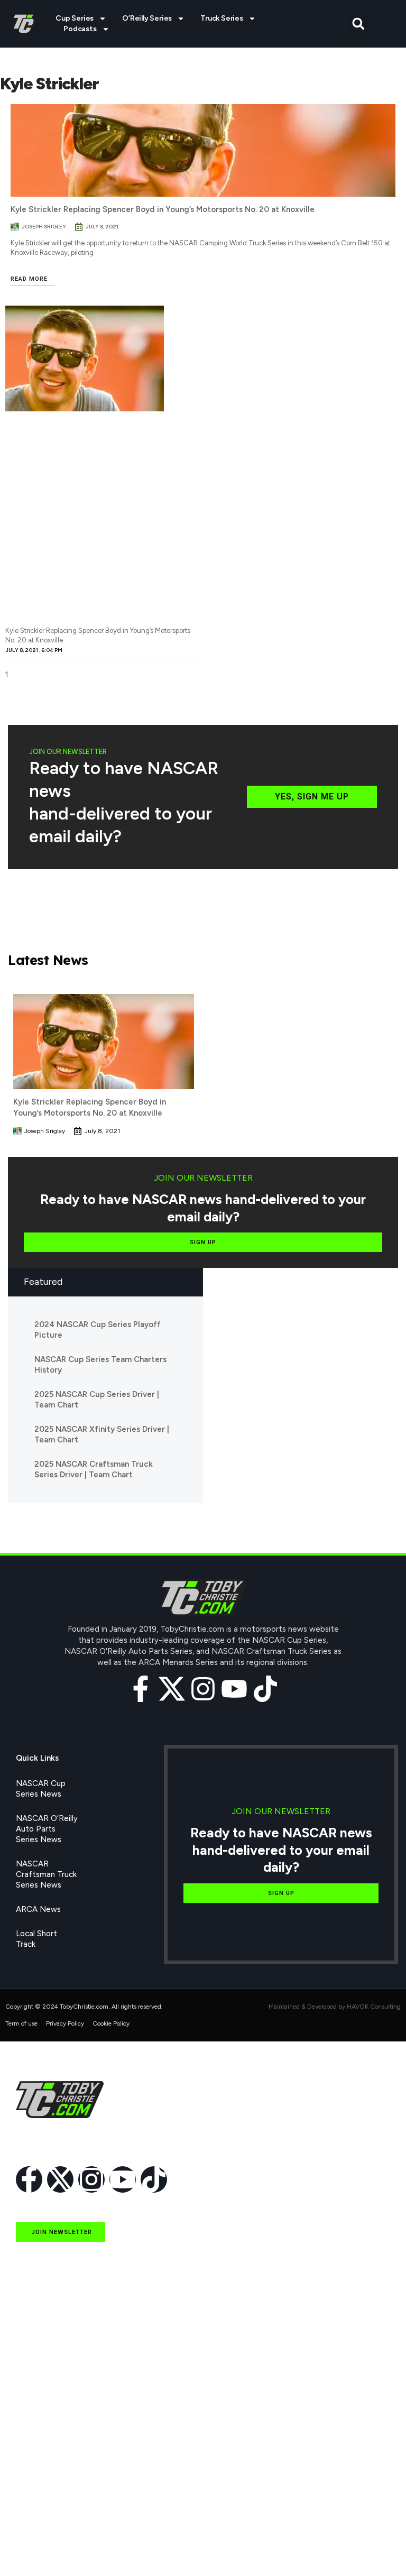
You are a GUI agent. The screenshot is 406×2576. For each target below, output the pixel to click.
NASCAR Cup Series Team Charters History (100, 1365)
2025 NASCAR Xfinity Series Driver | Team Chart (102, 1434)
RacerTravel (38, 2524)
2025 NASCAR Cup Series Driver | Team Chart (97, 1400)
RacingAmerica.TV (49, 2475)
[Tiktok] (265, 1689)
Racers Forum (41, 2548)
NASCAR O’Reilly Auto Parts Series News (47, 1829)
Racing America (44, 2451)
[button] (359, 24)
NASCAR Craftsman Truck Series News (46, 1874)
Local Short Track (36, 1939)
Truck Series (222, 18)
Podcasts (80, 29)
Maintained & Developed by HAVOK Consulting (335, 2007)
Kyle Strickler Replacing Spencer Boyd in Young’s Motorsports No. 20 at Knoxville (163, 209)
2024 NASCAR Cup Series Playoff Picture (98, 1330)
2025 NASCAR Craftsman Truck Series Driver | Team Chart (94, 1469)
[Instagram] (203, 1689)
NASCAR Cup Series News (41, 1789)
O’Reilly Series (147, 18)
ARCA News (38, 1909)
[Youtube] (234, 1689)
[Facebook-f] (141, 1689)
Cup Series (75, 18)
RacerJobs (35, 2499)
